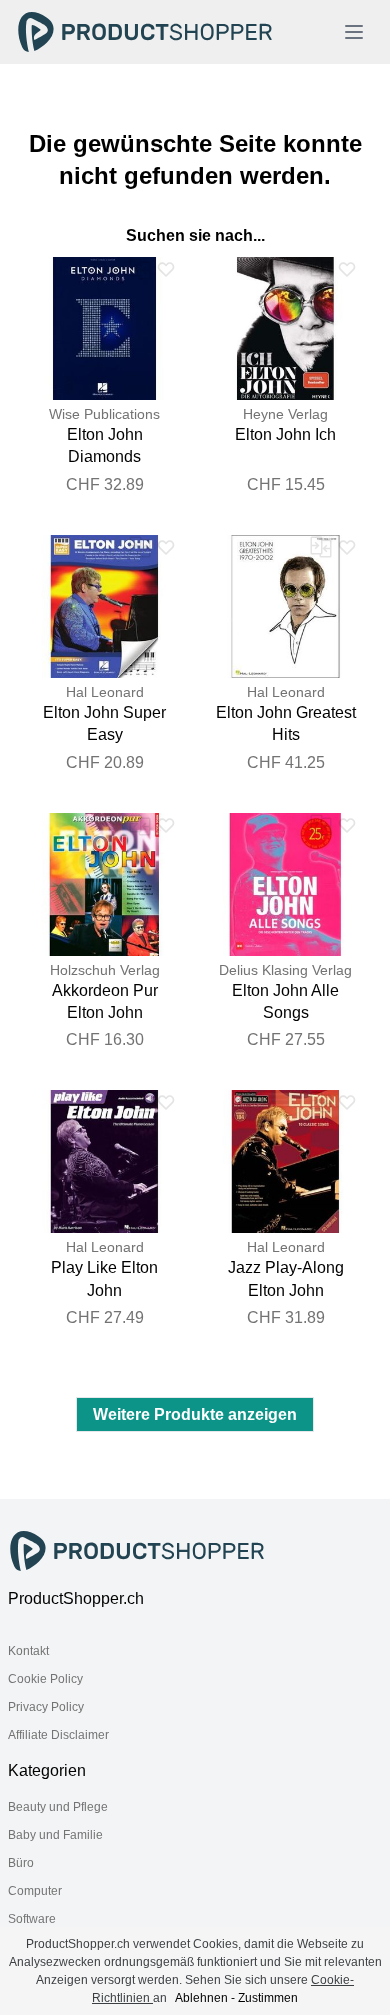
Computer (35, 1891)
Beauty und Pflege (58, 1807)
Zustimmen (268, 1998)
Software (32, 1919)
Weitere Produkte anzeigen (195, 1414)
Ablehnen (201, 1998)
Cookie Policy (45, 1679)
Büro (21, 1863)
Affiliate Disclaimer (58, 1735)
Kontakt (28, 1651)
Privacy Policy (46, 1707)
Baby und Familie (55, 1835)
